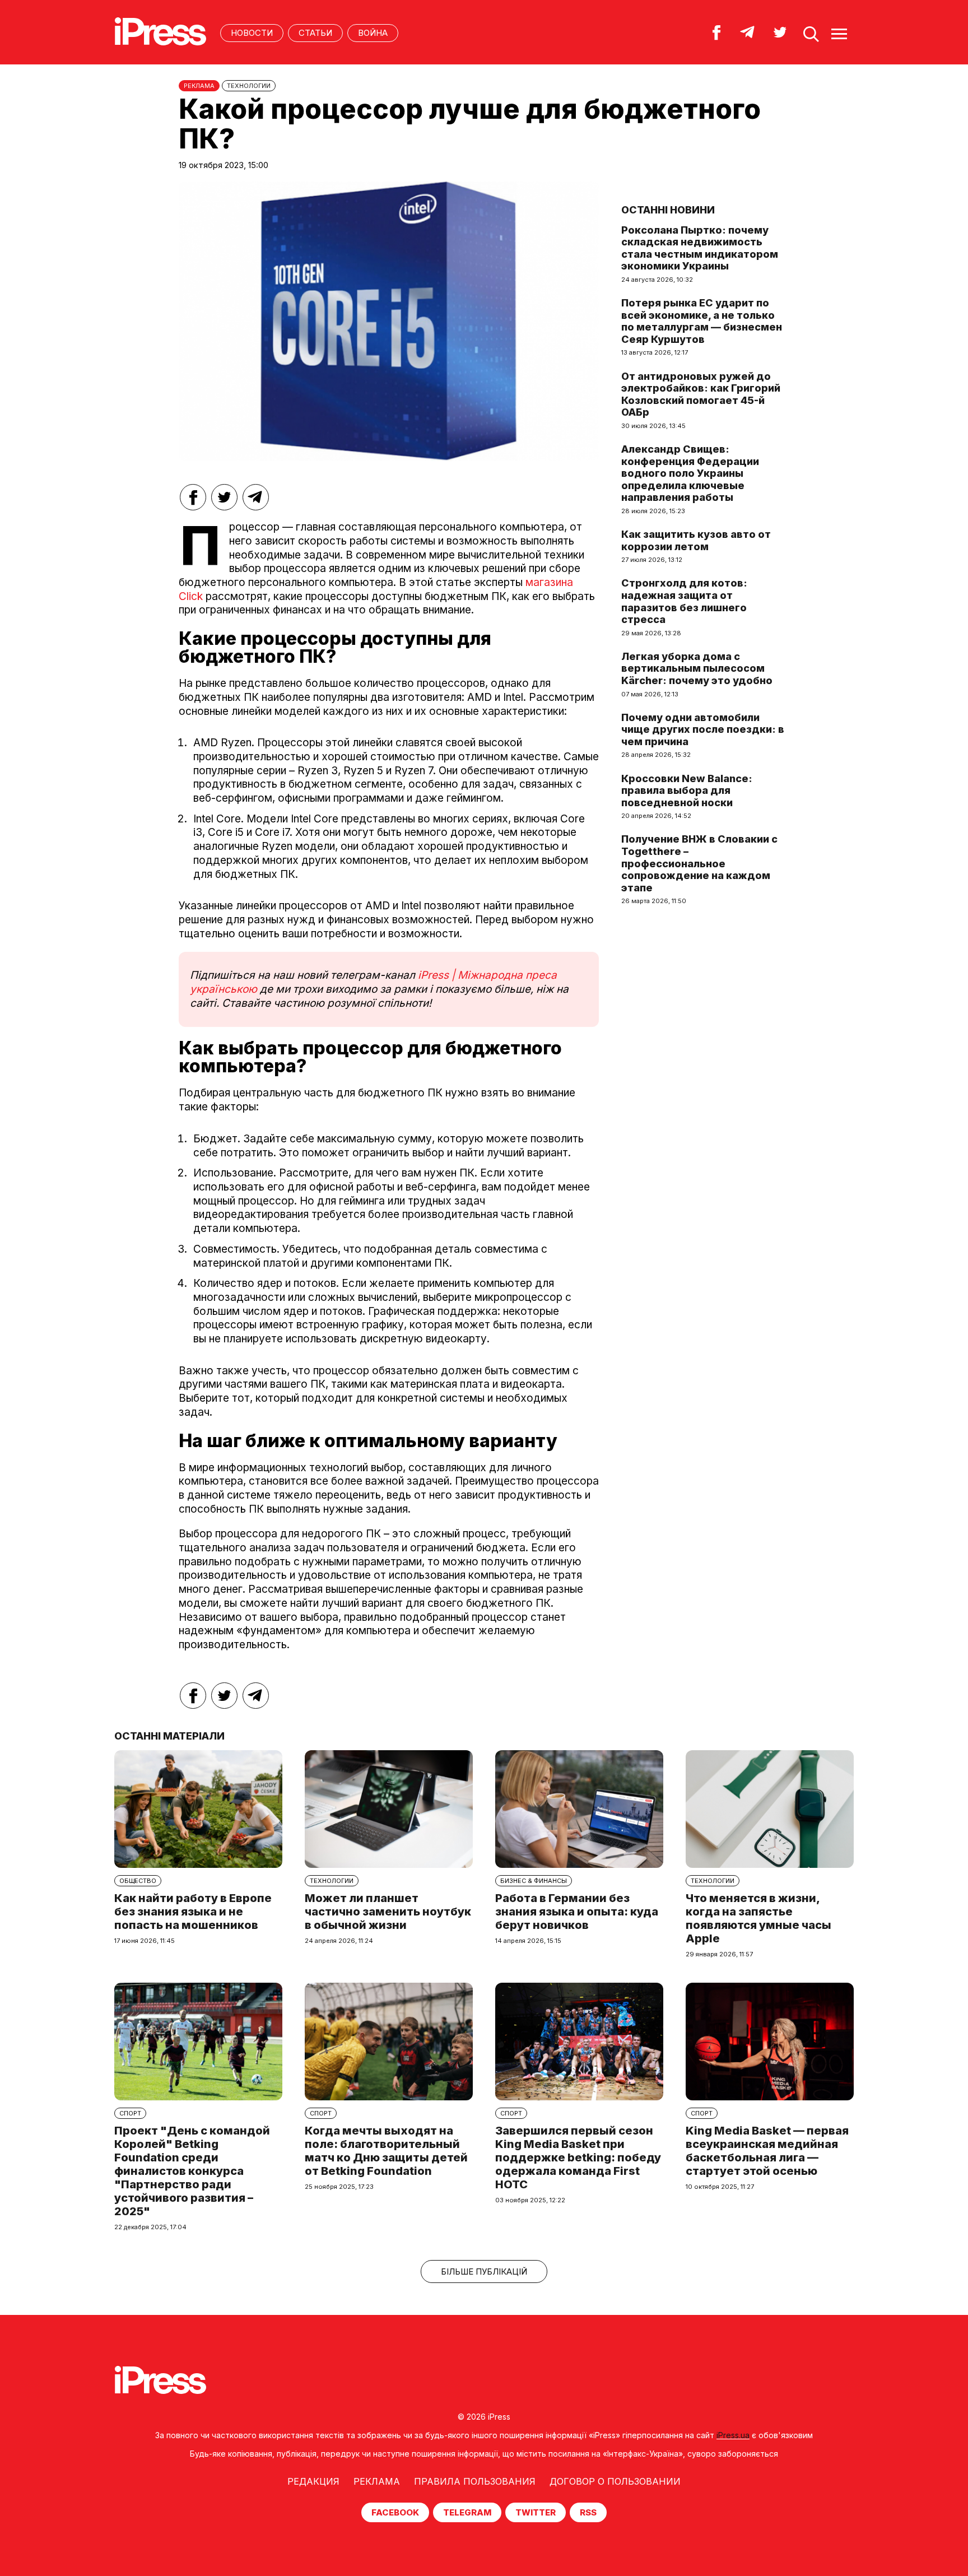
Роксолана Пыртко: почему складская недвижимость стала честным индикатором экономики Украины (700, 248)
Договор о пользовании (615, 2481)
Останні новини (668, 210)
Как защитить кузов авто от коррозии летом (696, 540)
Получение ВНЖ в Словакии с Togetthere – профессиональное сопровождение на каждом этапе (699, 863)
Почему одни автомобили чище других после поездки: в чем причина (703, 729)
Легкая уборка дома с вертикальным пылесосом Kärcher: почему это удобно (697, 668)
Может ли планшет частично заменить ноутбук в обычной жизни (388, 1912)
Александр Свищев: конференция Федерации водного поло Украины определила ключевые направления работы (690, 473)
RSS (588, 2512)
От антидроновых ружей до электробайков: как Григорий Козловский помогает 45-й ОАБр (701, 394)
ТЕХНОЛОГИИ (249, 86)
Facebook (395, 2512)
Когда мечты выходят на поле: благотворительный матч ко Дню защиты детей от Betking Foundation (386, 2151)
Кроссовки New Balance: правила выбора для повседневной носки (687, 791)
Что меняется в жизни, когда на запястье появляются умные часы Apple (758, 1918)
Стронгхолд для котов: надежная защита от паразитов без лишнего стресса (684, 601)
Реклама (377, 2481)
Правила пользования (475, 2481)
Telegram (467, 2512)
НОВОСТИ (252, 33)
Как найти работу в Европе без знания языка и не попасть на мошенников (193, 1912)
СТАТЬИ (315, 33)
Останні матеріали (169, 1736)
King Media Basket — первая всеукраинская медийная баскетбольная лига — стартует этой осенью (767, 2151)
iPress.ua (733, 2435)
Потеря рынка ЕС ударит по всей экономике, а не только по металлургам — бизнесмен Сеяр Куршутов (702, 321)
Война (373, 33)
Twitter (536, 2512)
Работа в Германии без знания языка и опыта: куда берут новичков (577, 1912)
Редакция (313, 2481)
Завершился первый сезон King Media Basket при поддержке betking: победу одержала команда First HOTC (578, 2157)
